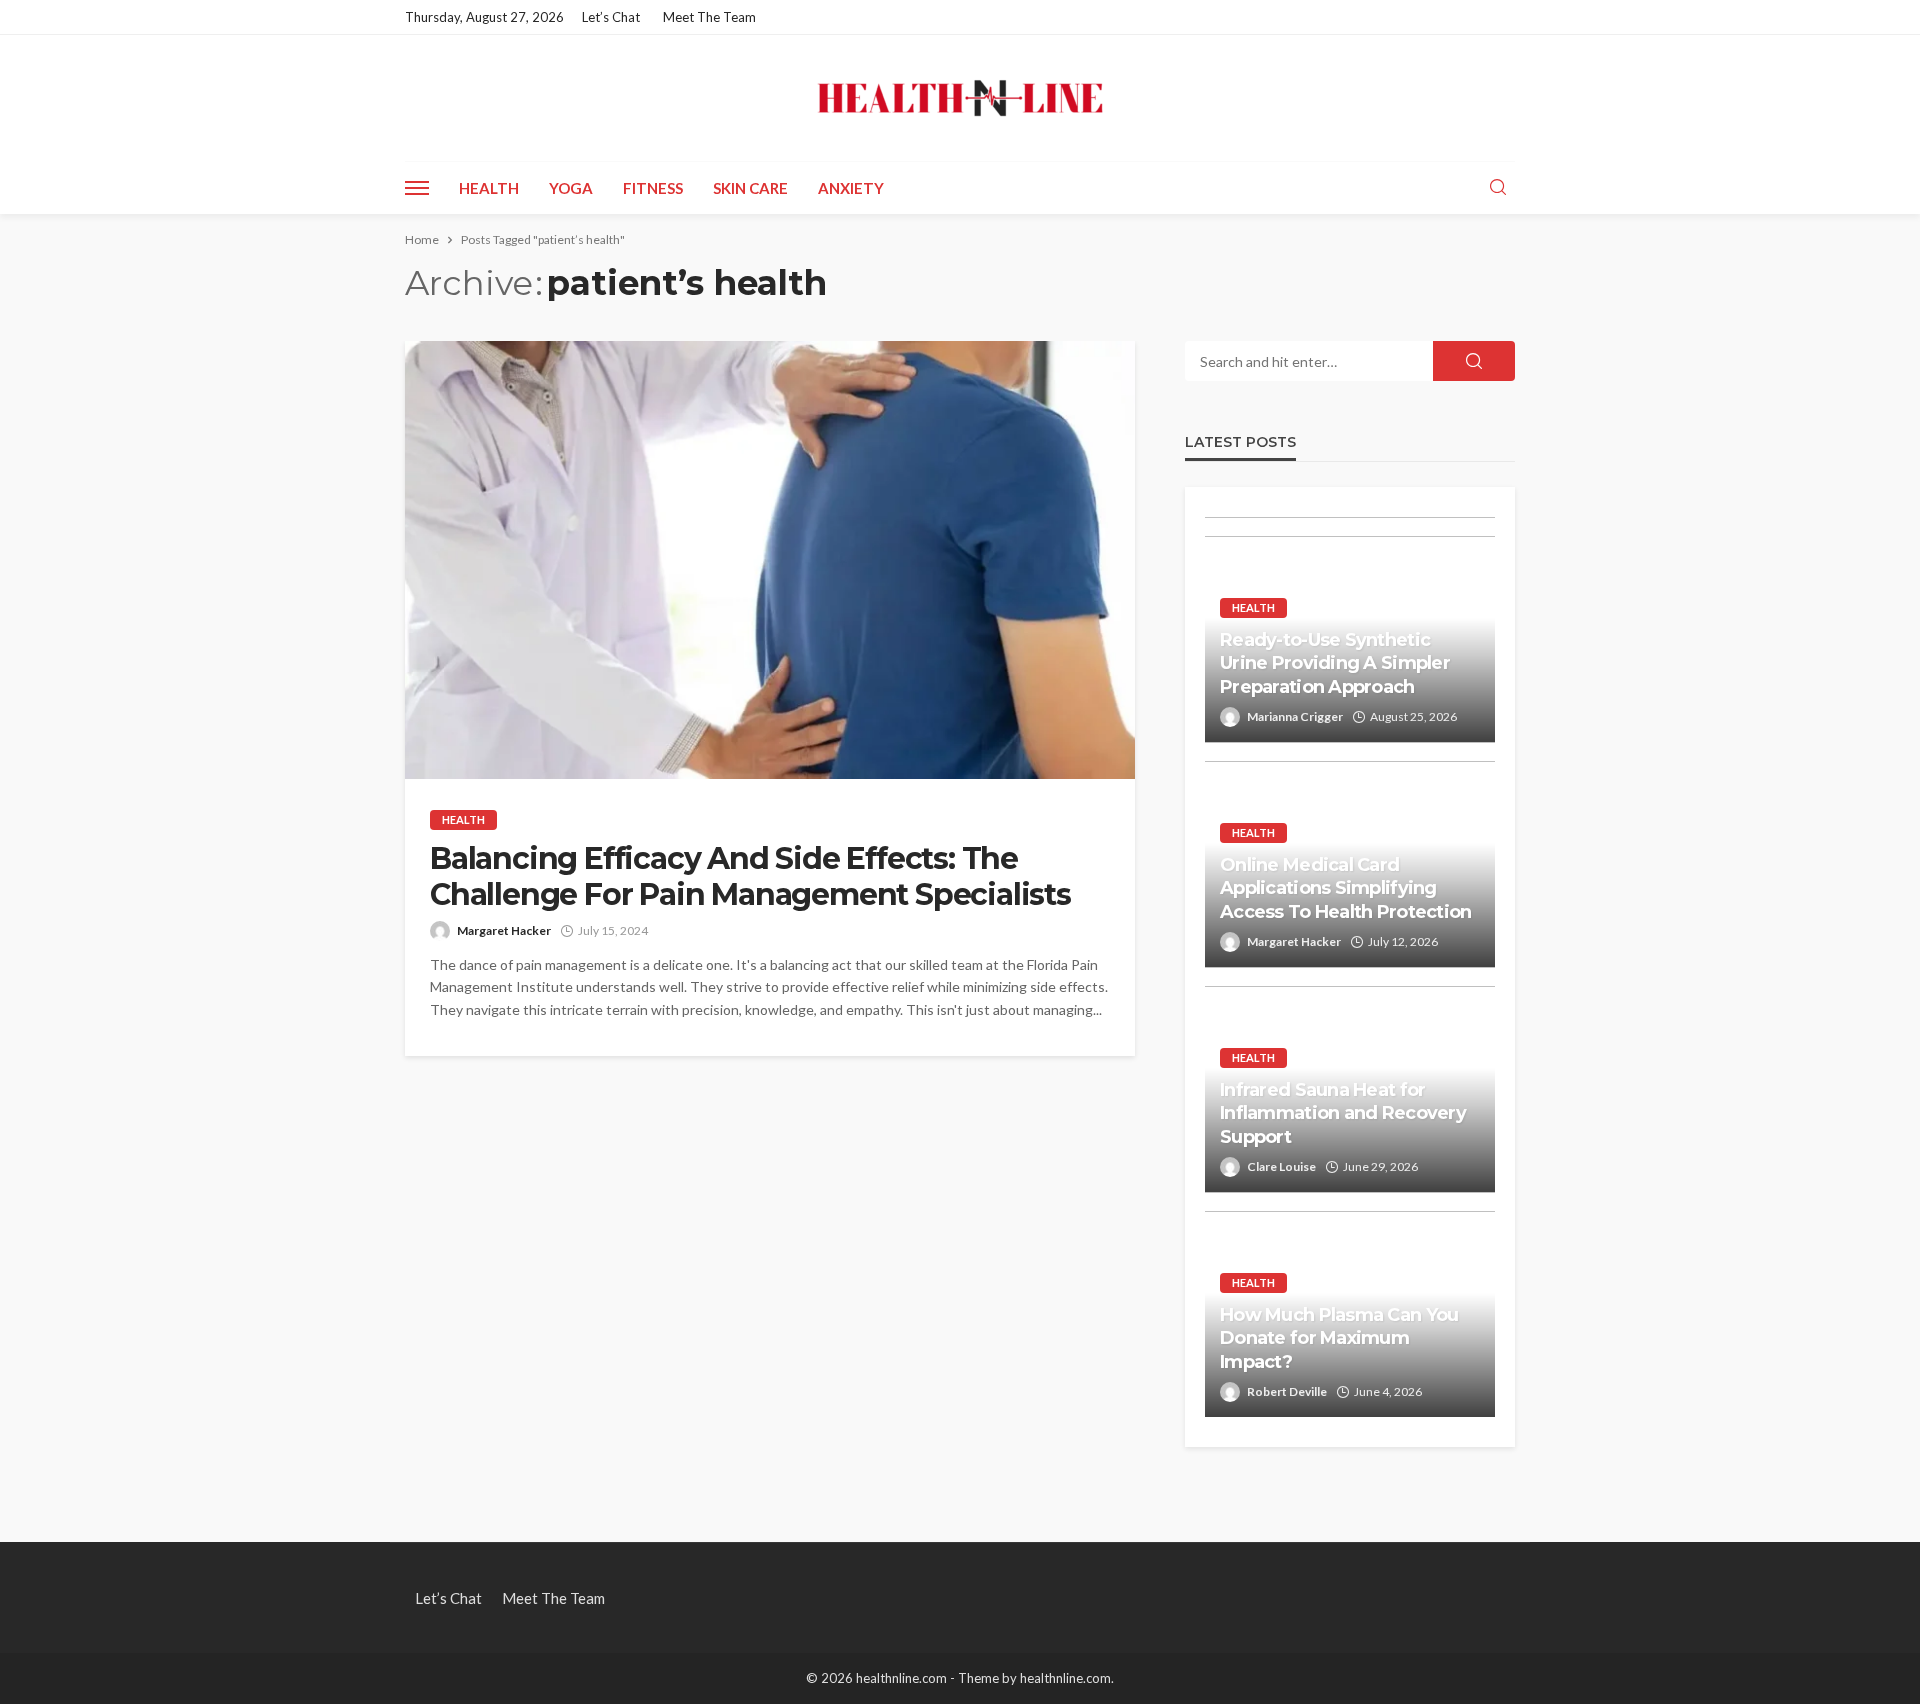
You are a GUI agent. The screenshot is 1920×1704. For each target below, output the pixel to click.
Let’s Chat (611, 17)
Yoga (571, 188)
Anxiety (851, 188)
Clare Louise (1281, 1166)
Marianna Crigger (1295, 716)
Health (489, 188)
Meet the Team (709, 17)
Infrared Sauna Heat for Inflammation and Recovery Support (1343, 1113)
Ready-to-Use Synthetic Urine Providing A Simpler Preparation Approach (1335, 663)
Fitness (653, 188)
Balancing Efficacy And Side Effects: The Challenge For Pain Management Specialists (750, 877)
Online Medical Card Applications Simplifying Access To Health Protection (1346, 888)
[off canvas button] (417, 188)
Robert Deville (1287, 1391)
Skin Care (750, 188)
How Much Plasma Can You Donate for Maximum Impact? (1339, 1338)
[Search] (1498, 188)
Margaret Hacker (504, 930)
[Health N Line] (960, 98)
